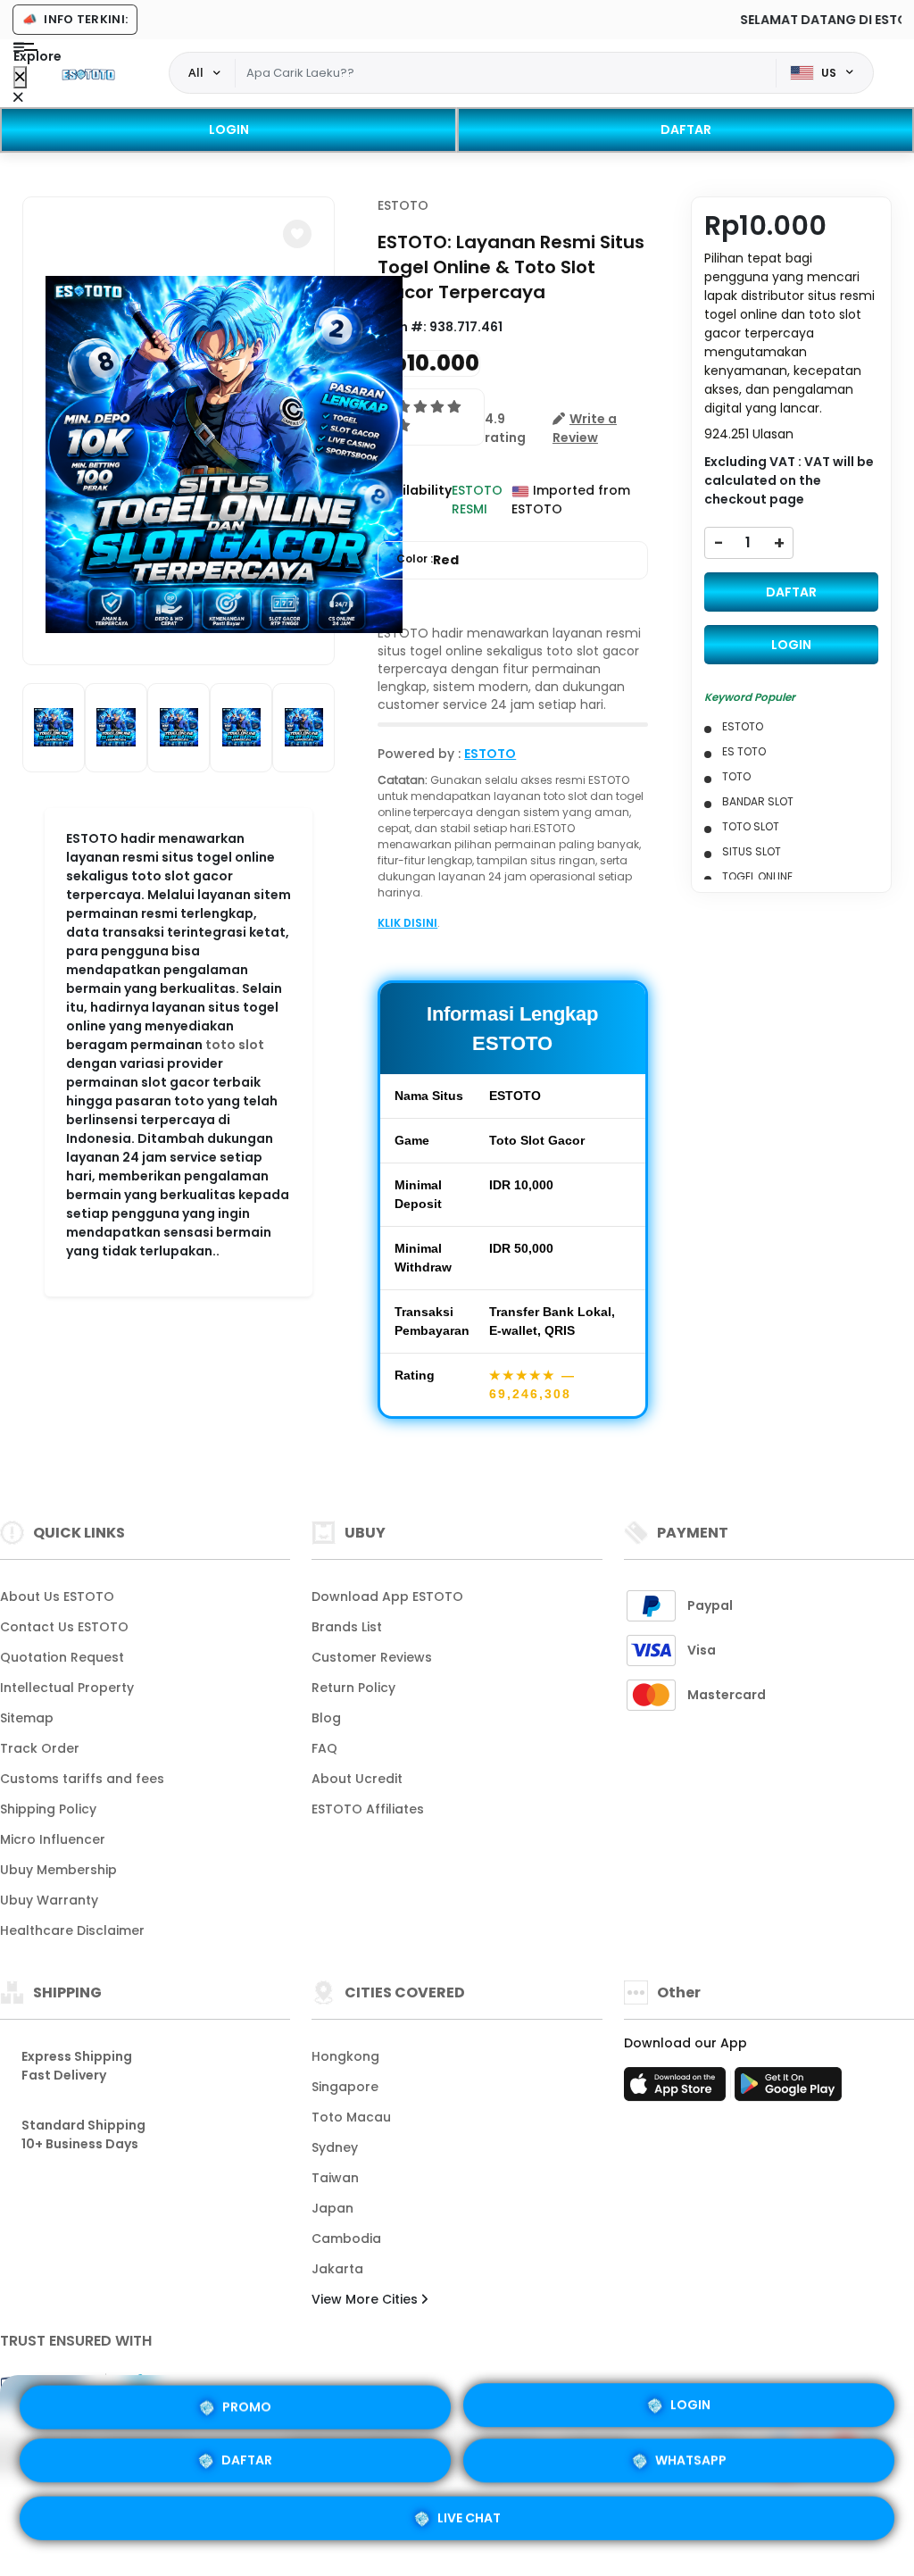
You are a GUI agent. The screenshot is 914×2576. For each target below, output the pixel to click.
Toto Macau (351, 2117)
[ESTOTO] (88, 73)
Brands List (347, 1627)
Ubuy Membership (58, 1870)
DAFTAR (686, 129)
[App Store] (677, 2089)
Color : (428, 560)
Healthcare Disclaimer (72, 1930)
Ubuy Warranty (49, 1900)
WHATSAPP (691, 2463)
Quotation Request (62, 1657)
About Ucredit (357, 1779)
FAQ (324, 1748)
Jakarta (337, 2269)
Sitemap (27, 1718)
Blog (326, 1718)
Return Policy (353, 1688)
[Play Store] (788, 2089)
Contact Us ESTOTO (64, 1627)
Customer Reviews (372, 1657)
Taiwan (335, 2178)
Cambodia (346, 2238)
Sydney (335, 2147)
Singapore (345, 2087)
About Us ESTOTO (57, 1596)
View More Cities (366, 2299)
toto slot (235, 1045)
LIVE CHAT (469, 2517)
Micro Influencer (53, 1839)
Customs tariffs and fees (82, 1779)
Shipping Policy (48, 1809)
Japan (332, 2208)
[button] (297, 234)
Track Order (40, 1748)
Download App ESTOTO (387, 1596)
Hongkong (345, 2056)
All (196, 72)
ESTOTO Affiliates (368, 1809)
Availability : (415, 500)
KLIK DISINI (407, 923)
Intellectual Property (67, 1688)
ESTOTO (403, 205)
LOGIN (229, 129)
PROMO (247, 2411)
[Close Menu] (20, 77)
